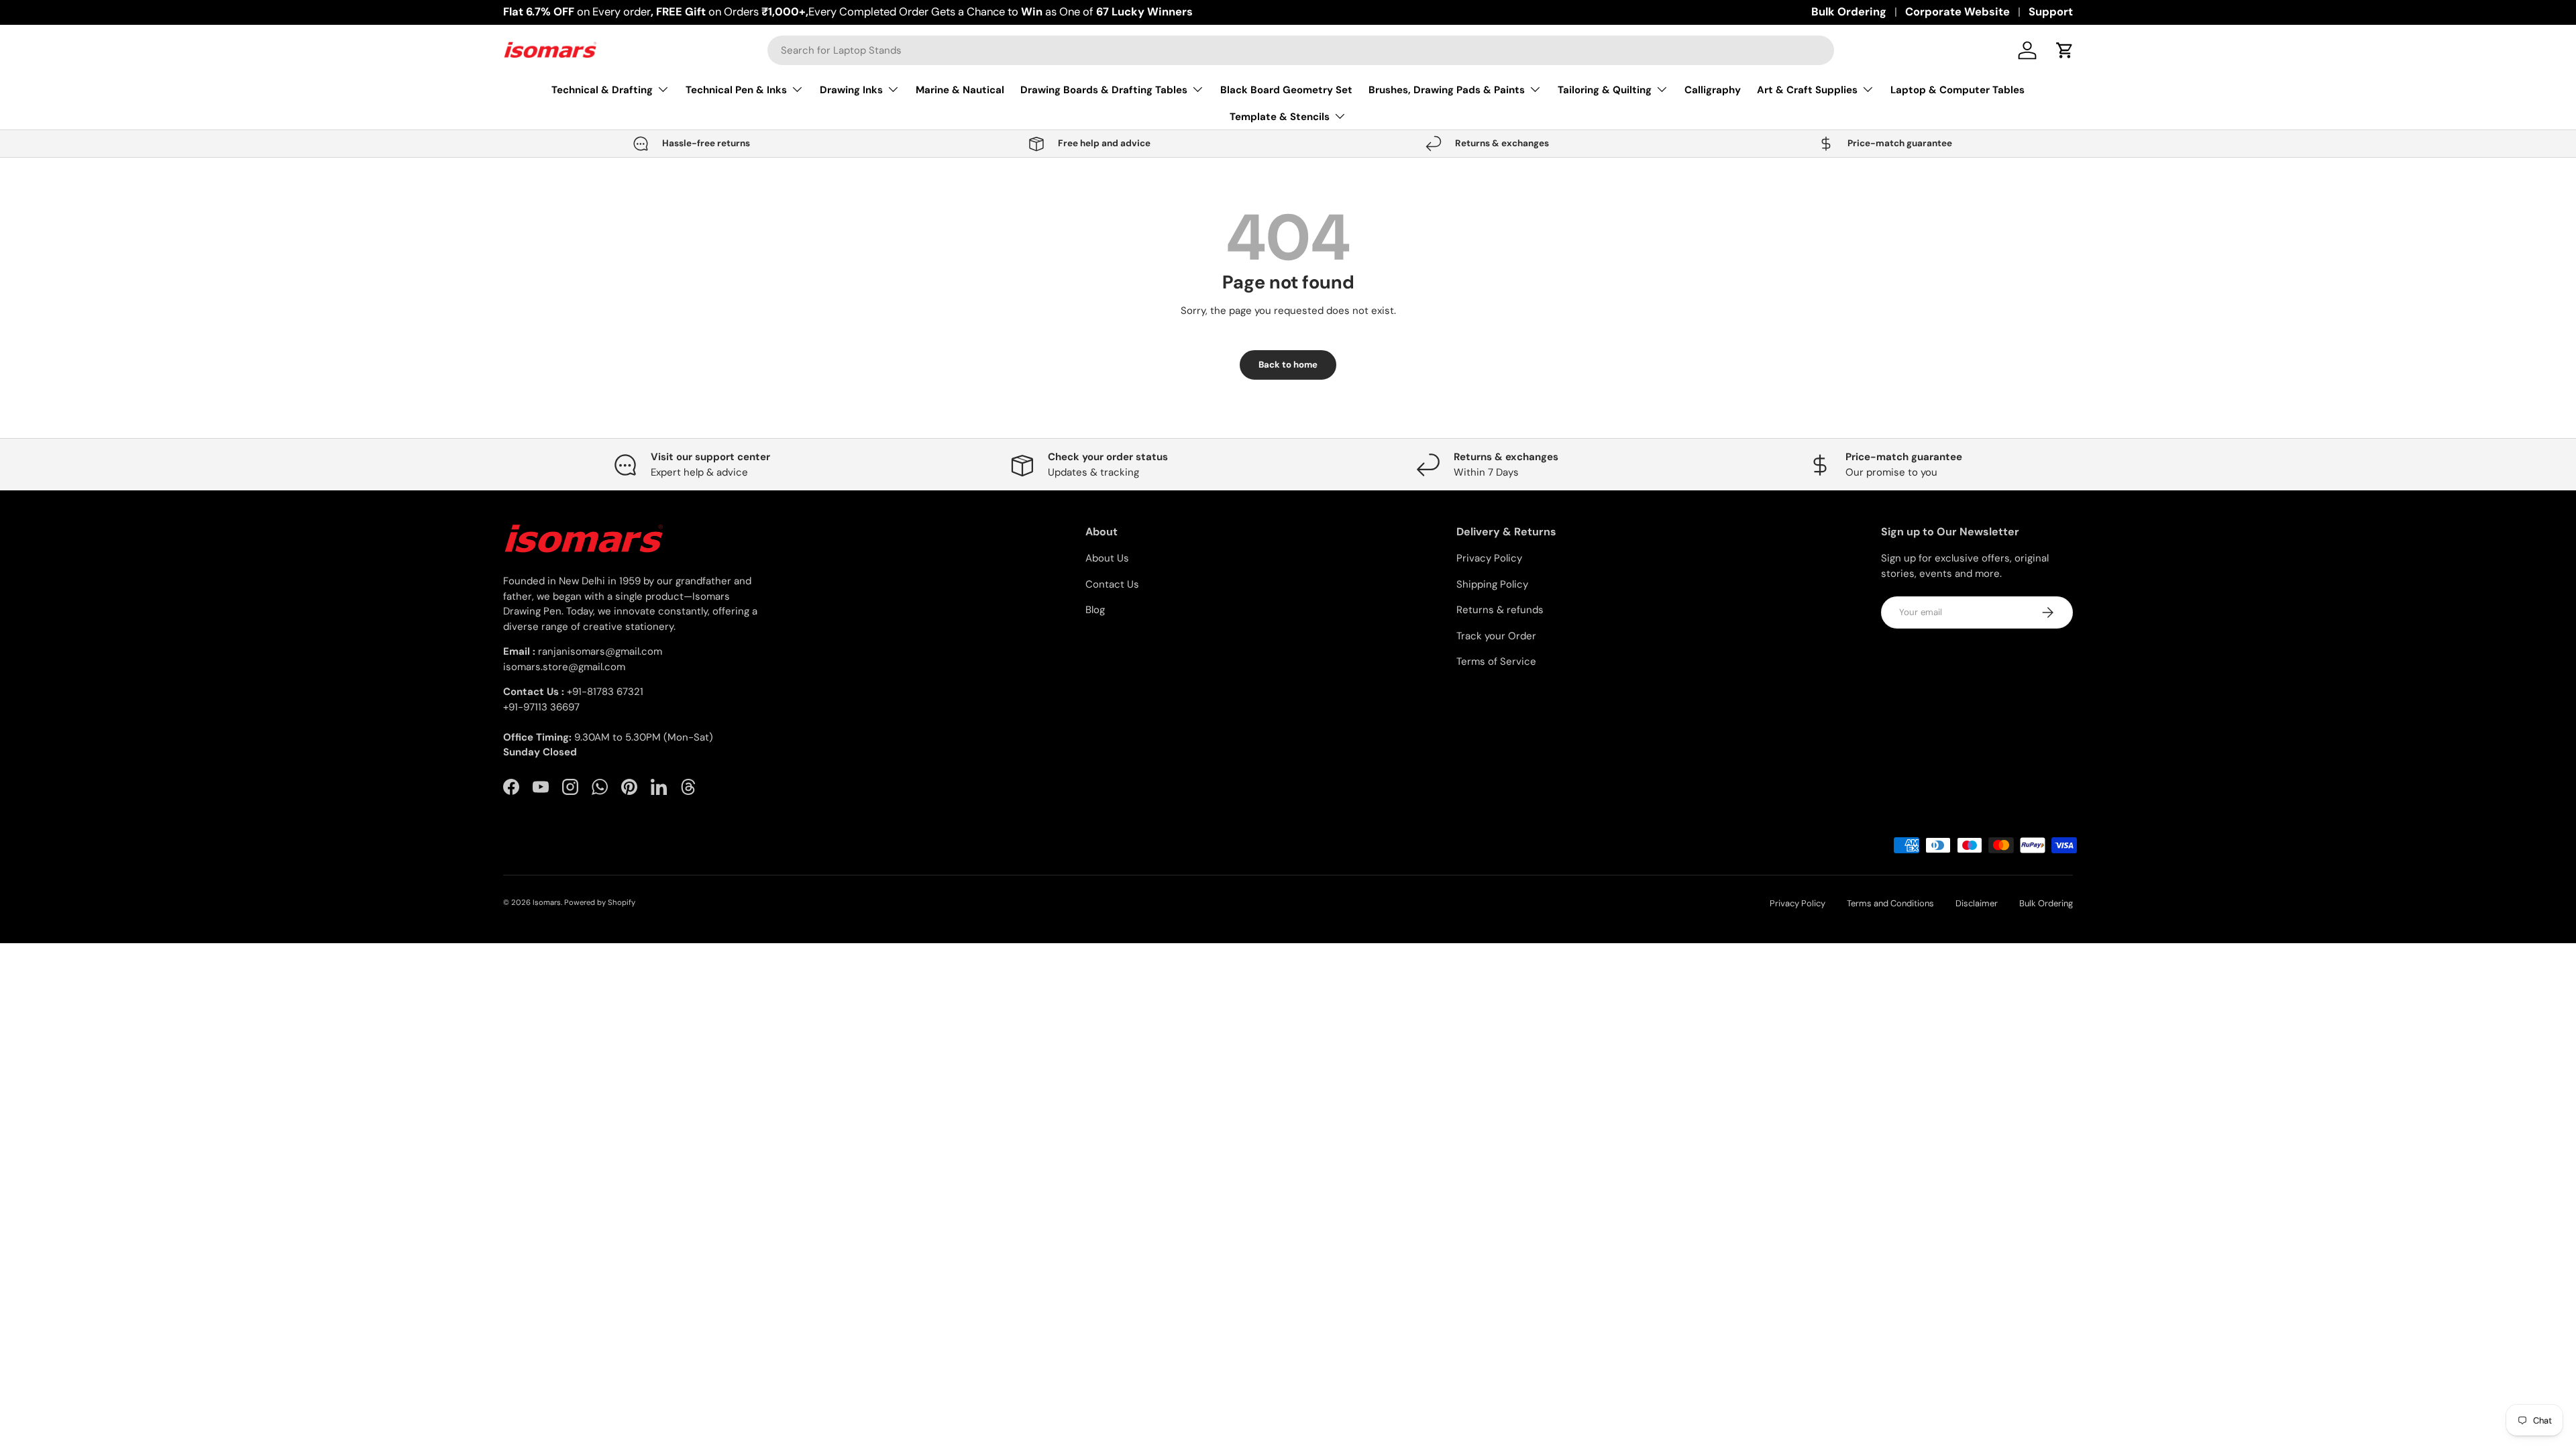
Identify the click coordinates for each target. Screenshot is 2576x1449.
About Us (1107, 558)
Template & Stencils (1280, 117)
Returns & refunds (1500, 610)
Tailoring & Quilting (1605, 90)
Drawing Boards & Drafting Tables (1104, 90)
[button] (2065, 50)
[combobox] (1301, 50)
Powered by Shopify (600, 902)
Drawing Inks (851, 90)
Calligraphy (1713, 90)
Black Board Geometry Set (1286, 90)
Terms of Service (1496, 661)
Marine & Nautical (960, 90)
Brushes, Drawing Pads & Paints (1447, 90)
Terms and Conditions (1890, 903)
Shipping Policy (1492, 584)
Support (2051, 12)
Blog (1095, 610)
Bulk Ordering (1849, 12)
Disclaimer (1977, 903)
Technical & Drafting (602, 90)
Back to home (1288, 365)
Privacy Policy (1489, 558)
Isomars (547, 902)
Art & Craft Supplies (1807, 90)
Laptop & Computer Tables (1957, 90)
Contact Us (1112, 584)
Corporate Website (1957, 12)
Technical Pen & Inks (736, 90)
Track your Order (1496, 636)
